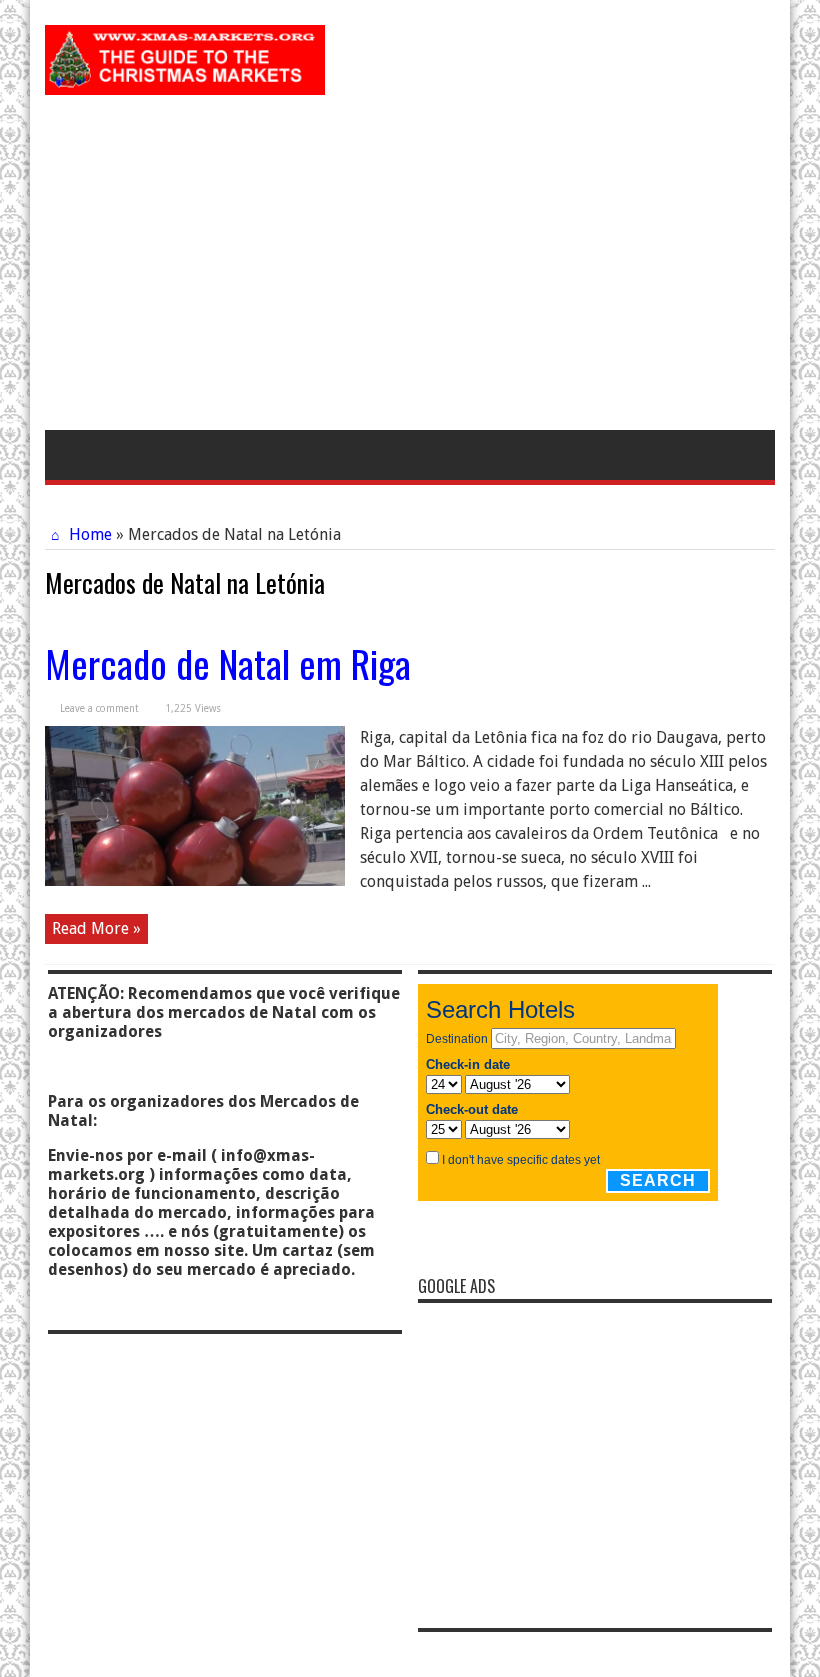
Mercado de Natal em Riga (228, 663)
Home (88, 534)
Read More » (96, 928)
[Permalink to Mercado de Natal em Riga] (195, 880)
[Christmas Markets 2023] (185, 80)
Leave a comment (99, 708)
